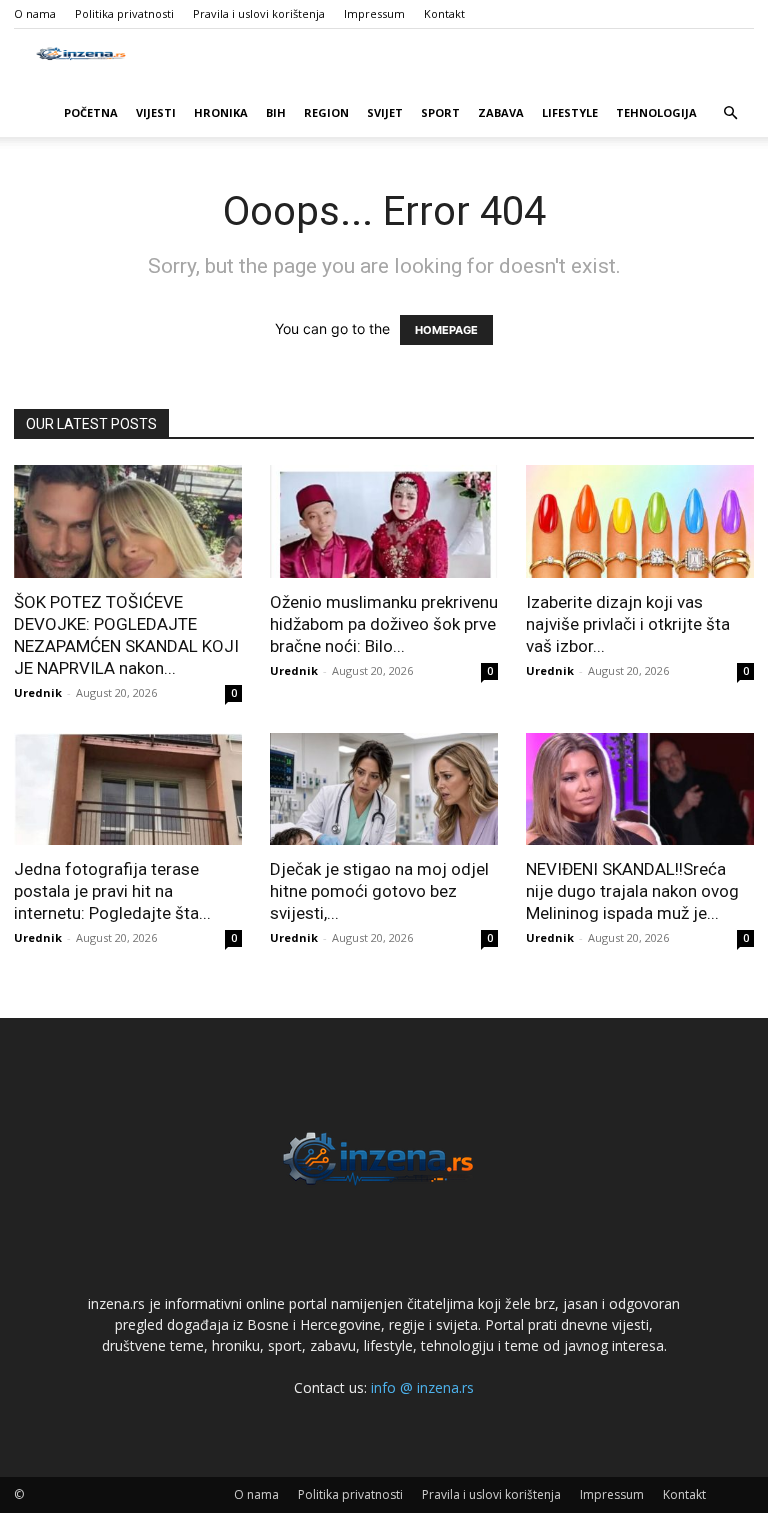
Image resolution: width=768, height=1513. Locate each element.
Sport (440, 112)
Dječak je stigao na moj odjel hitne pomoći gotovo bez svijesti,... (379, 891)
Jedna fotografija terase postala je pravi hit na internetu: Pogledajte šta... (112, 891)
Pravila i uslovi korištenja (259, 13)
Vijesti (156, 112)
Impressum (374, 13)
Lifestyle (570, 112)
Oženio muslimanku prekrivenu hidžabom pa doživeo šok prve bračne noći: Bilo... (384, 624)
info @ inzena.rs (422, 1387)
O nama (35, 13)
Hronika (221, 112)
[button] (730, 113)
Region (326, 112)
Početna (91, 112)
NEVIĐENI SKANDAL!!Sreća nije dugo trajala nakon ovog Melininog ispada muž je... (632, 891)
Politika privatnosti (124, 13)
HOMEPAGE (446, 330)
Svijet (385, 112)
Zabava (501, 112)
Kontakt (444, 13)
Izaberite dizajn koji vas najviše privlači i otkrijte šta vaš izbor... (628, 624)
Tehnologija (656, 112)
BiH (276, 112)
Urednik (38, 692)
